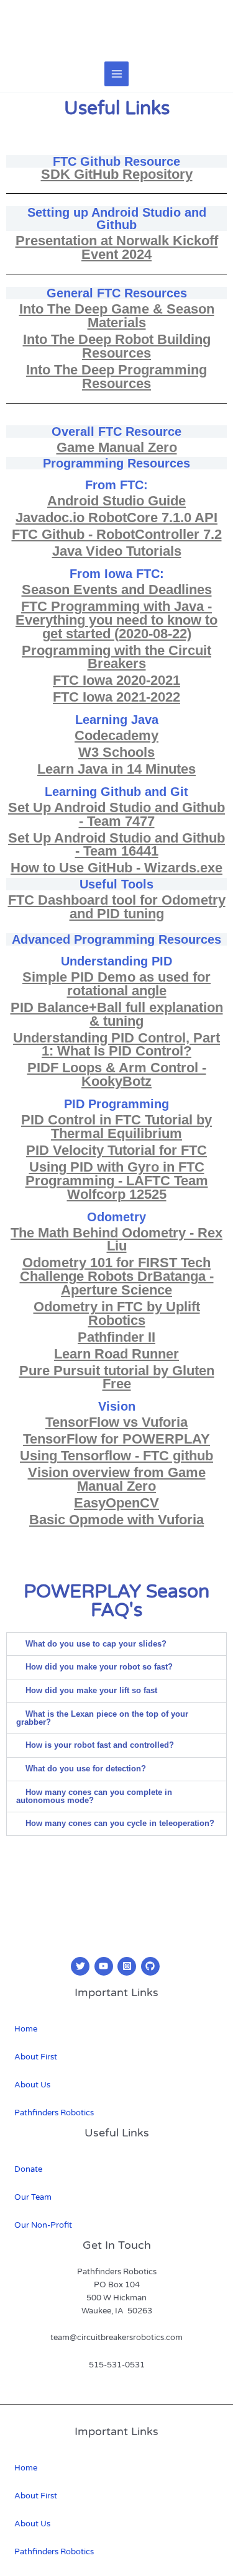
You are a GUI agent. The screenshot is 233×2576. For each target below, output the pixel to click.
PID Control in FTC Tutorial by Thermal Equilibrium (116, 1127)
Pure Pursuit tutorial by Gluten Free (117, 1377)
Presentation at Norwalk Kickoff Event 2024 (117, 247)
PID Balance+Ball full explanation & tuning (117, 1014)
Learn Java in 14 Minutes (116, 769)
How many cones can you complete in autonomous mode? (94, 1796)
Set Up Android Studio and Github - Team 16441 (116, 845)
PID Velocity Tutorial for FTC (116, 1150)
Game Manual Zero (117, 447)
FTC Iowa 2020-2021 (116, 680)
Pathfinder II (116, 1337)
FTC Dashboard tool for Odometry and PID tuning (117, 907)
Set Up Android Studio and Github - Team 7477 (116, 814)
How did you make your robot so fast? (99, 1667)
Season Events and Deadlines (117, 590)
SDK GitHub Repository (117, 174)
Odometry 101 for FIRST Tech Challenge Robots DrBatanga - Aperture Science (117, 1276)
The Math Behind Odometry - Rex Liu (116, 1240)
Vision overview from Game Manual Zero (117, 1479)
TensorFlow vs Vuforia (116, 1422)
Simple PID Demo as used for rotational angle (116, 984)
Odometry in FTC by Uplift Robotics (117, 1313)
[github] (152, 1966)
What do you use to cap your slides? (96, 1644)
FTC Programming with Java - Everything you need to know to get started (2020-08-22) (116, 620)
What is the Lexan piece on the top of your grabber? (102, 1718)
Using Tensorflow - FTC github (116, 1456)
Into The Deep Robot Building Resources (117, 346)
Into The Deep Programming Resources (116, 377)
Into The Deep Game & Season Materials (117, 316)
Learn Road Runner (116, 1354)
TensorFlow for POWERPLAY (116, 1439)
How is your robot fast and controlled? (100, 1745)
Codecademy (116, 735)
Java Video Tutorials (117, 551)
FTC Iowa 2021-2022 (116, 697)
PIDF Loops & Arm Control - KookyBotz (117, 1074)
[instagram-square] (128, 1966)
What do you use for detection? (86, 1769)
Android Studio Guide (116, 501)
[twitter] (82, 1966)
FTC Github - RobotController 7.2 (117, 534)
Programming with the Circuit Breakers (116, 657)
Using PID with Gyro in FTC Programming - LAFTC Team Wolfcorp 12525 (117, 1181)
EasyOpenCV (116, 1503)
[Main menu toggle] (116, 74)
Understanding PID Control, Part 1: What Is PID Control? (116, 1045)
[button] (116, 1644)
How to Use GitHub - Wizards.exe (116, 868)
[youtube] (105, 1966)
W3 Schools (116, 752)
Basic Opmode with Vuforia (116, 1520)
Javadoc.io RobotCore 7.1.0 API (116, 517)
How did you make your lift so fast (91, 1690)
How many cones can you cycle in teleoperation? (120, 1823)
